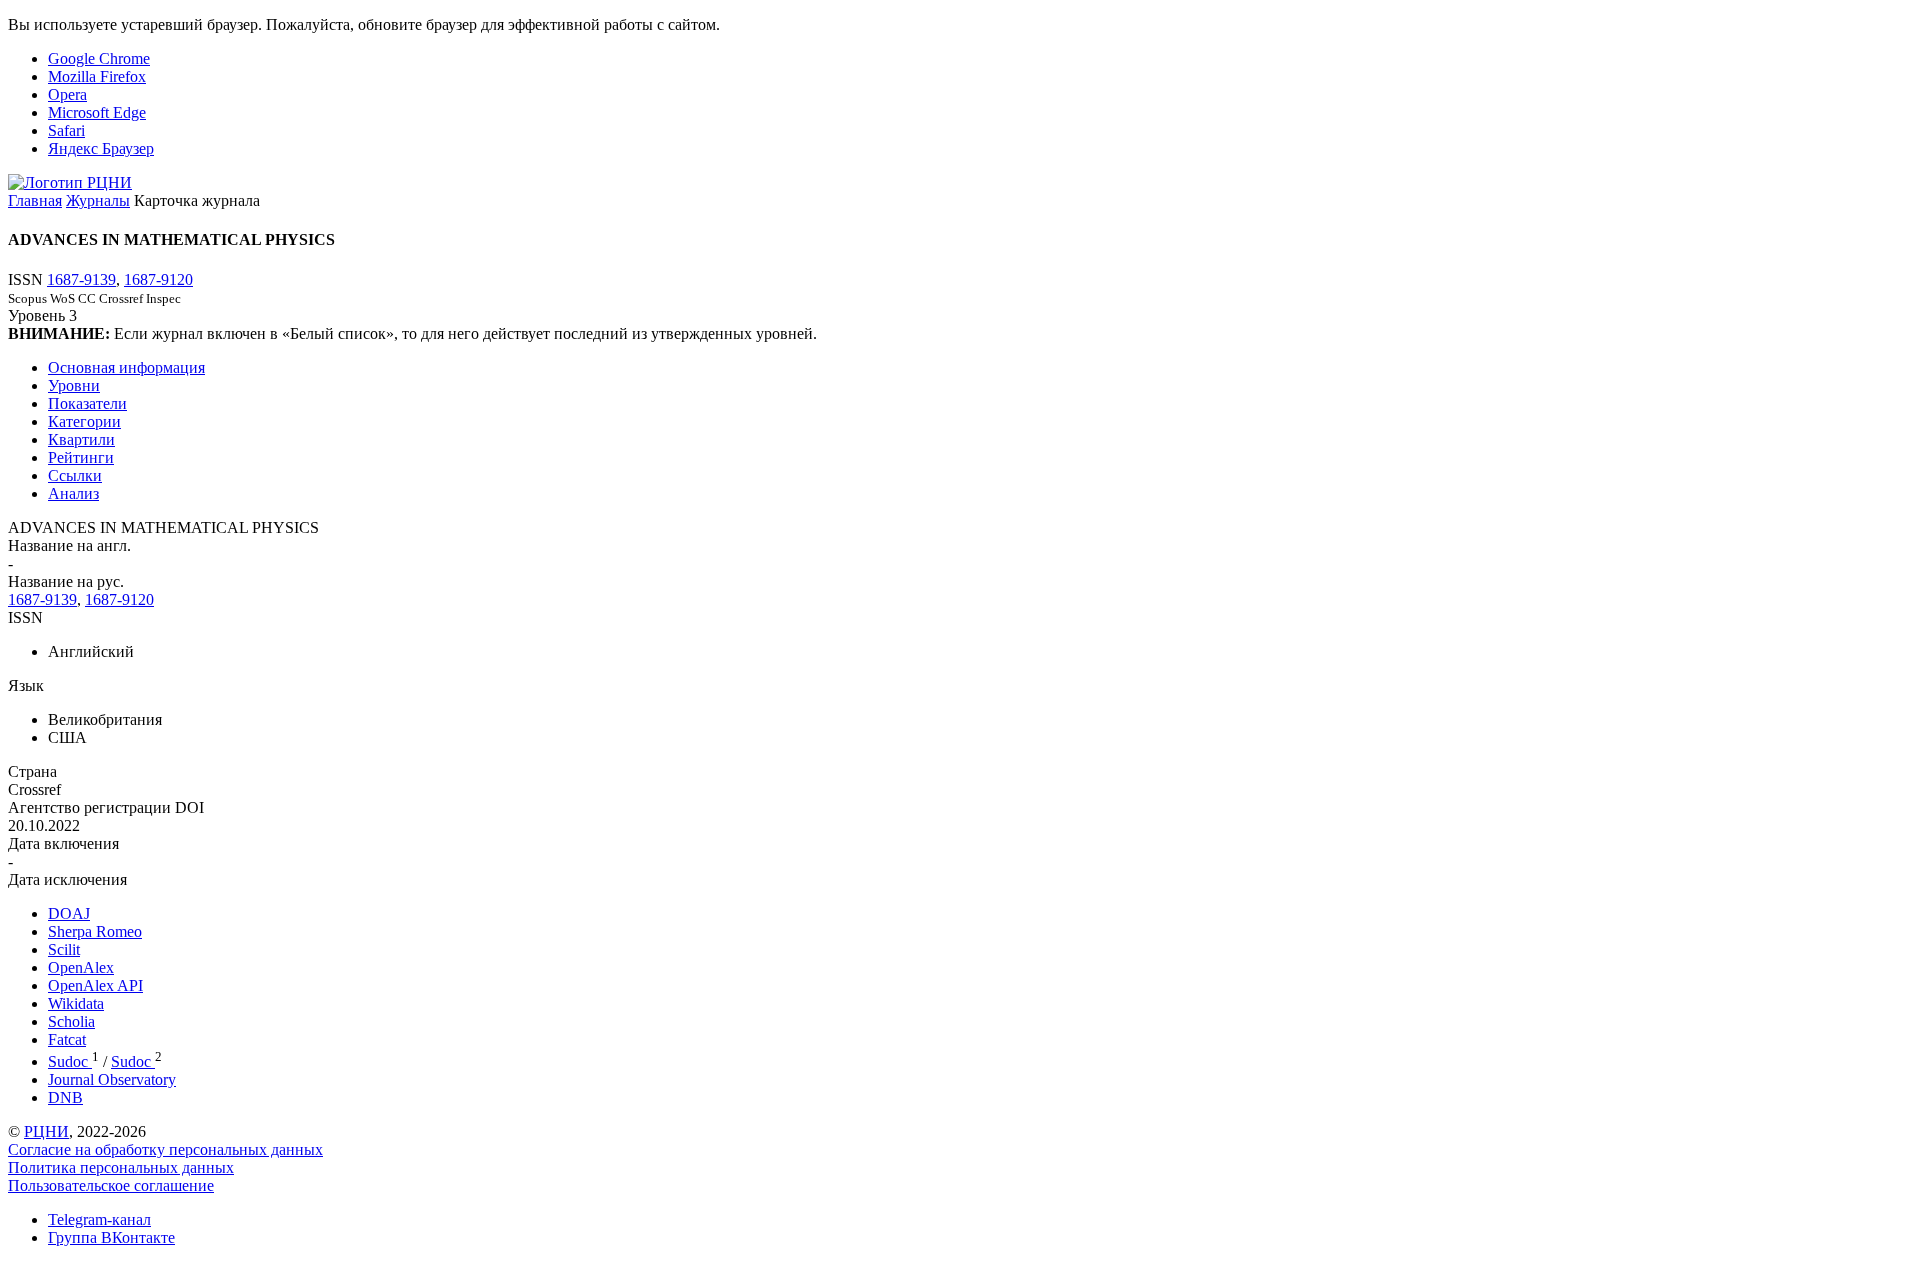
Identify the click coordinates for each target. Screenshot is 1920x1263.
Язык (26, 685)
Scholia (71, 1021)
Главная (35, 200)
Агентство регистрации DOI (106, 807)
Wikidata (76, 1003)
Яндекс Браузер (101, 148)
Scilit (64, 949)
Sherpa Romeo (95, 931)
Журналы (98, 200)
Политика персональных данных (121, 1167)
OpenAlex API (95, 985)
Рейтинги (81, 457)
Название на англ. (69, 545)
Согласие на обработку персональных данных (165, 1149)
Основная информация (126, 367)
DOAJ (69, 913)
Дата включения (63, 843)
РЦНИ (46, 1131)
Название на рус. (66, 581)
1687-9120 (158, 279)
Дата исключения (67, 879)
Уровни (74, 385)
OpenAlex (81, 967)
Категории (84, 421)
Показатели (87, 403)
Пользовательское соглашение (111, 1185)
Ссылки (75, 475)
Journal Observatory (112, 1079)
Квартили (81, 439)
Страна (32, 771)
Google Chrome (99, 58)
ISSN (25, 617)
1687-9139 (81, 279)
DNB (65, 1097)
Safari (66, 130)
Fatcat (67, 1039)
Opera (67, 94)
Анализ (73, 493)
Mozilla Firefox (97, 76)
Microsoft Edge (97, 112)
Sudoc (70, 1061)
